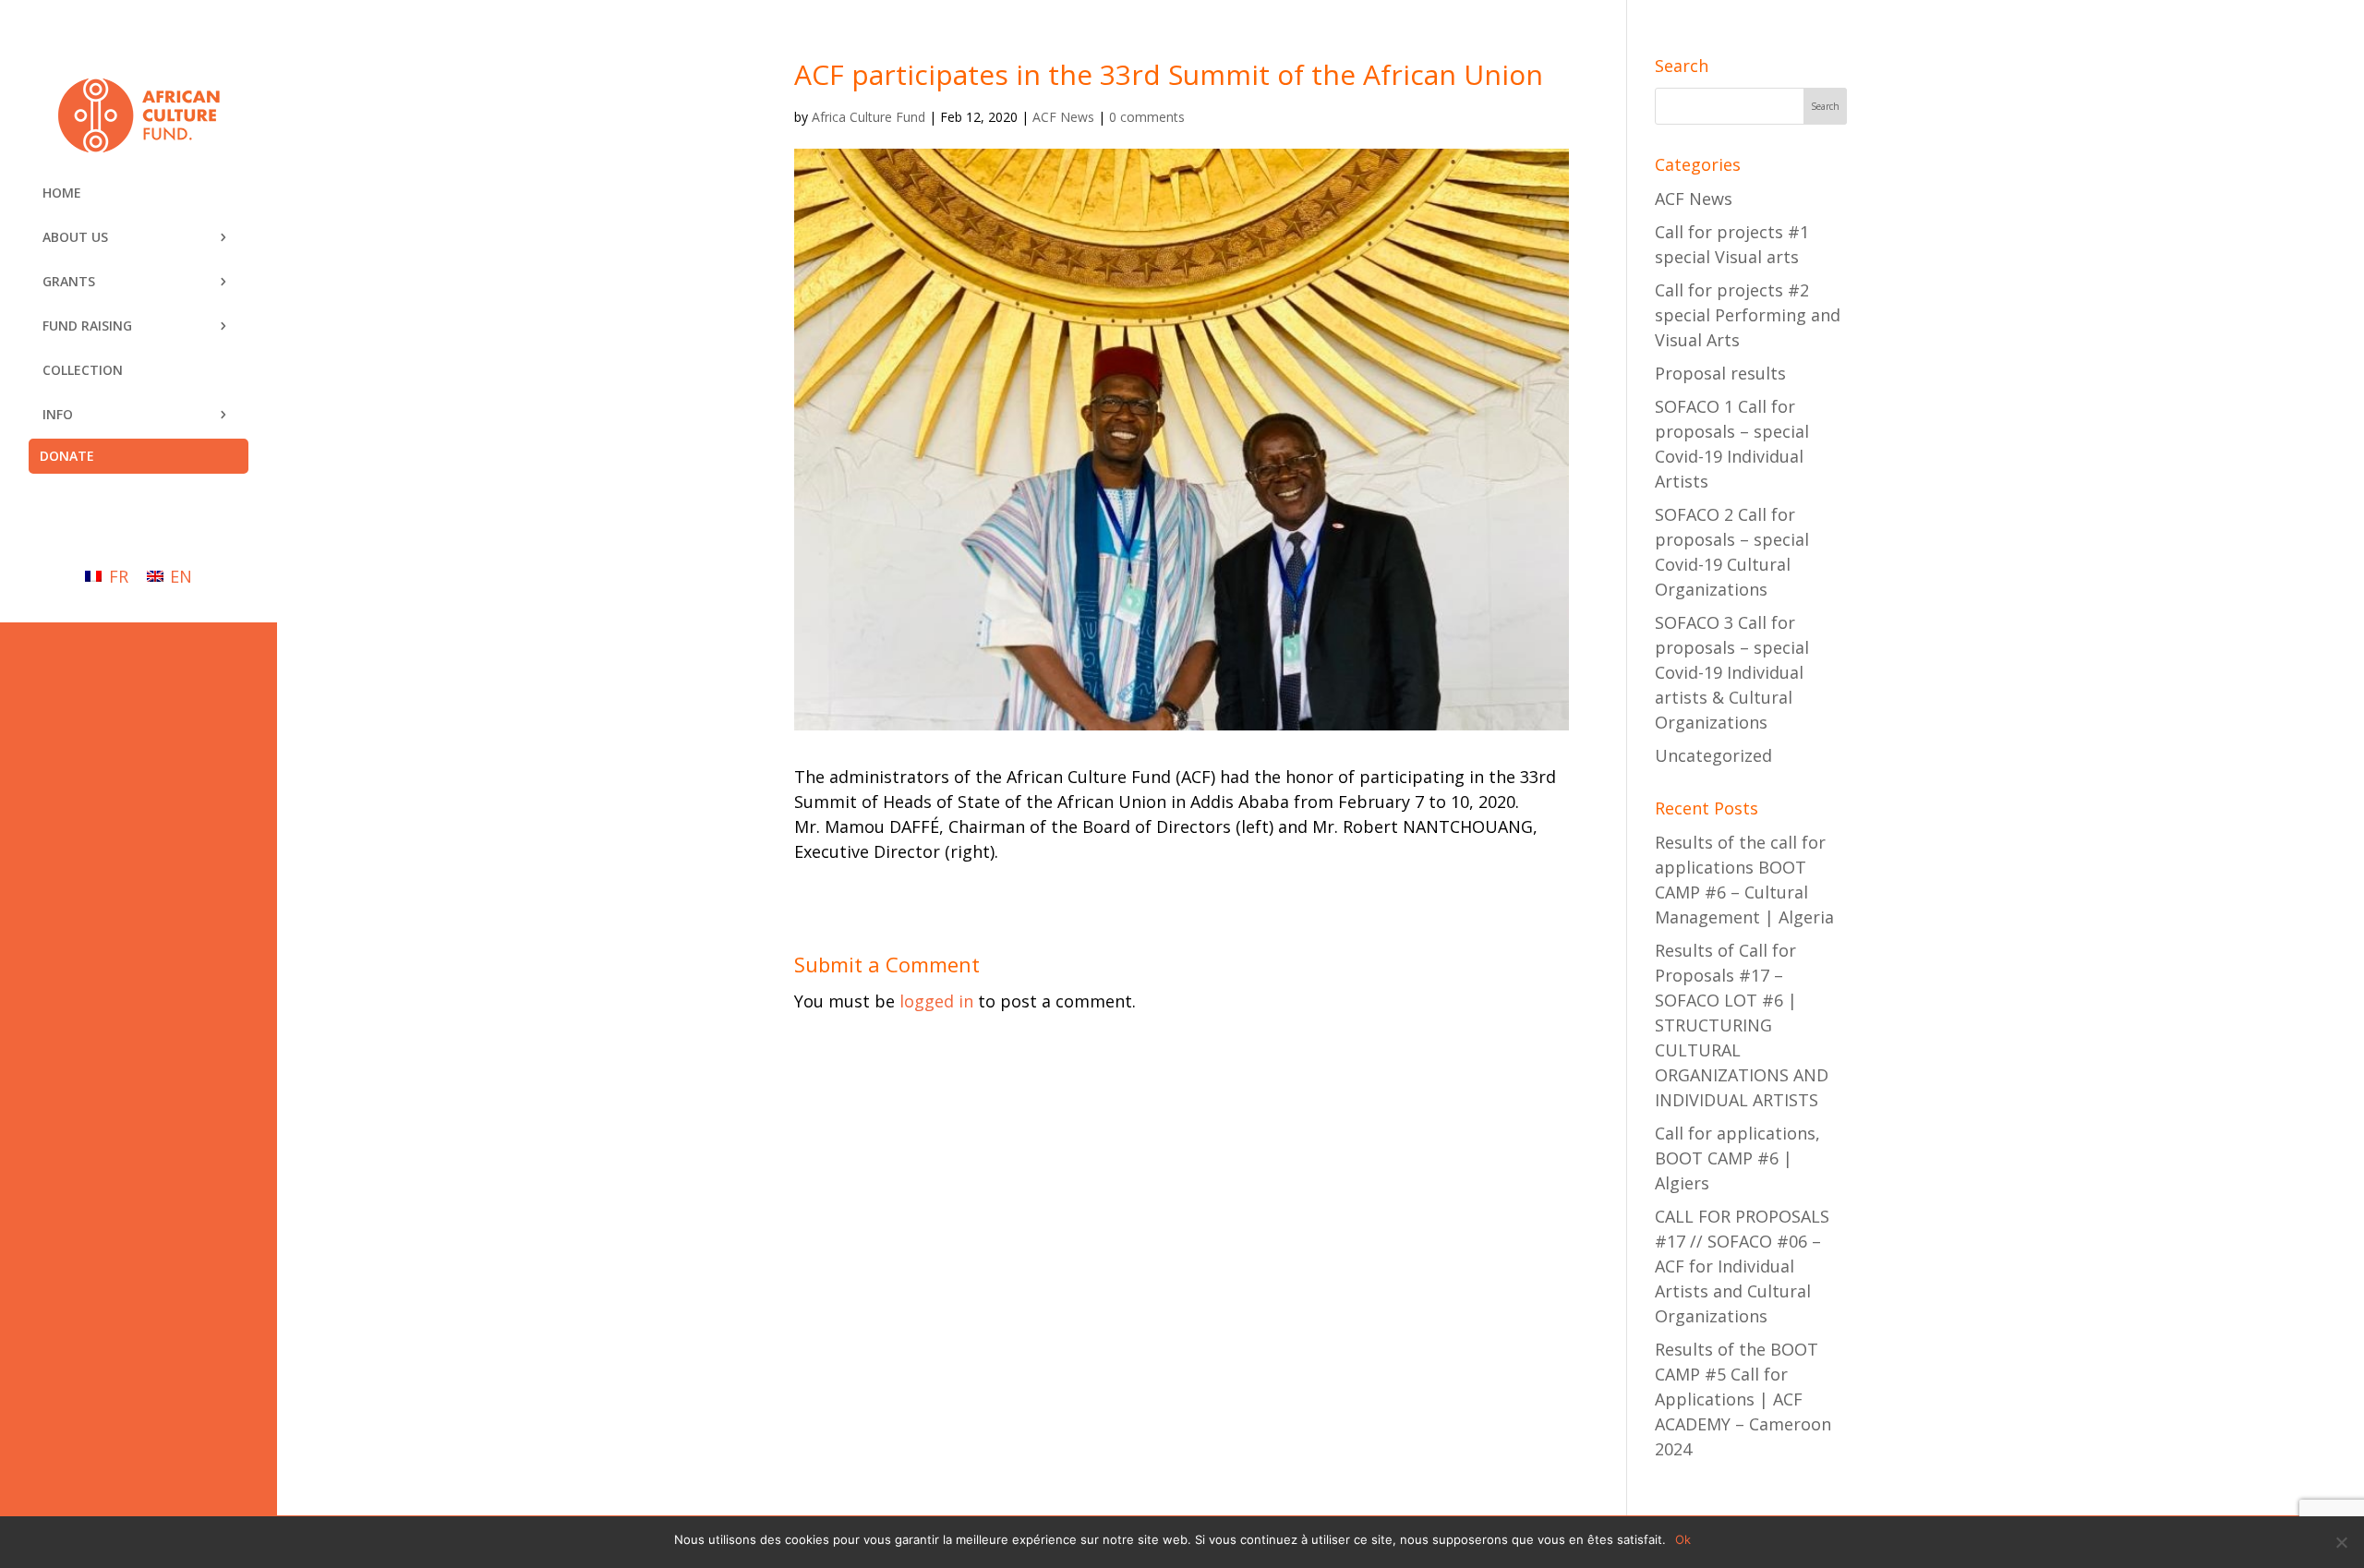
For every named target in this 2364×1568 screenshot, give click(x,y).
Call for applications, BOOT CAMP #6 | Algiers (1737, 1158)
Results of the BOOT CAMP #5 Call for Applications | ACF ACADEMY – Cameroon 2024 (1743, 1399)
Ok (1683, 1539)
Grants (69, 281)
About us (75, 237)
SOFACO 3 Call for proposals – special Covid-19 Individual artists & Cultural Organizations (1732, 672)
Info (58, 414)
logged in (936, 1001)
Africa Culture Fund (868, 117)
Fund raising (87, 326)
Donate (67, 456)
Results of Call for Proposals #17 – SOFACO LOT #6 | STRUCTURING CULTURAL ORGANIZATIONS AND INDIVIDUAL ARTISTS (1742, 1025)
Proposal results (1720, 373)
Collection (83, 370)
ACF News (1063, 117)
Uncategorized (1713, 755)
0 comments (1147, 117)
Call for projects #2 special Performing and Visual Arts (1748, 315)
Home (62, 193)
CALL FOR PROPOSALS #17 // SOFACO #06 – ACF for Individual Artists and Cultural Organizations (1742, 1266)
